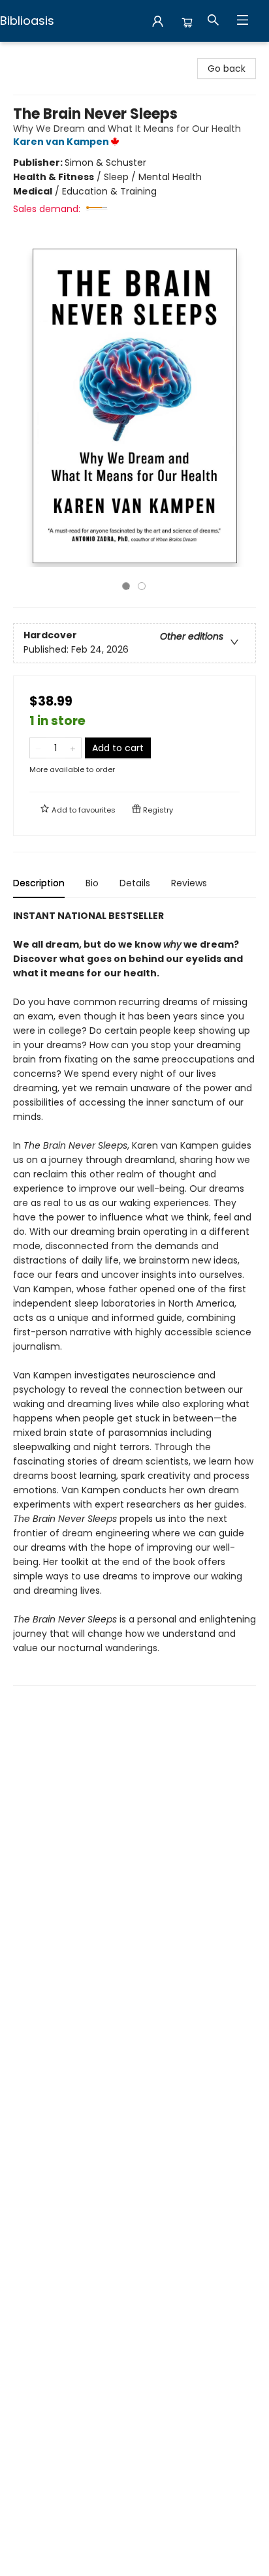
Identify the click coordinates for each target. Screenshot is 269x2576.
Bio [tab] (92, 883)
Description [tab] (39, 883)
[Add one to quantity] (73, 748)
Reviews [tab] (189, 883)
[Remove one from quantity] (38, 748)
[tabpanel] (134, 1297)
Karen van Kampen (61, 142)
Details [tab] (135, 883)
